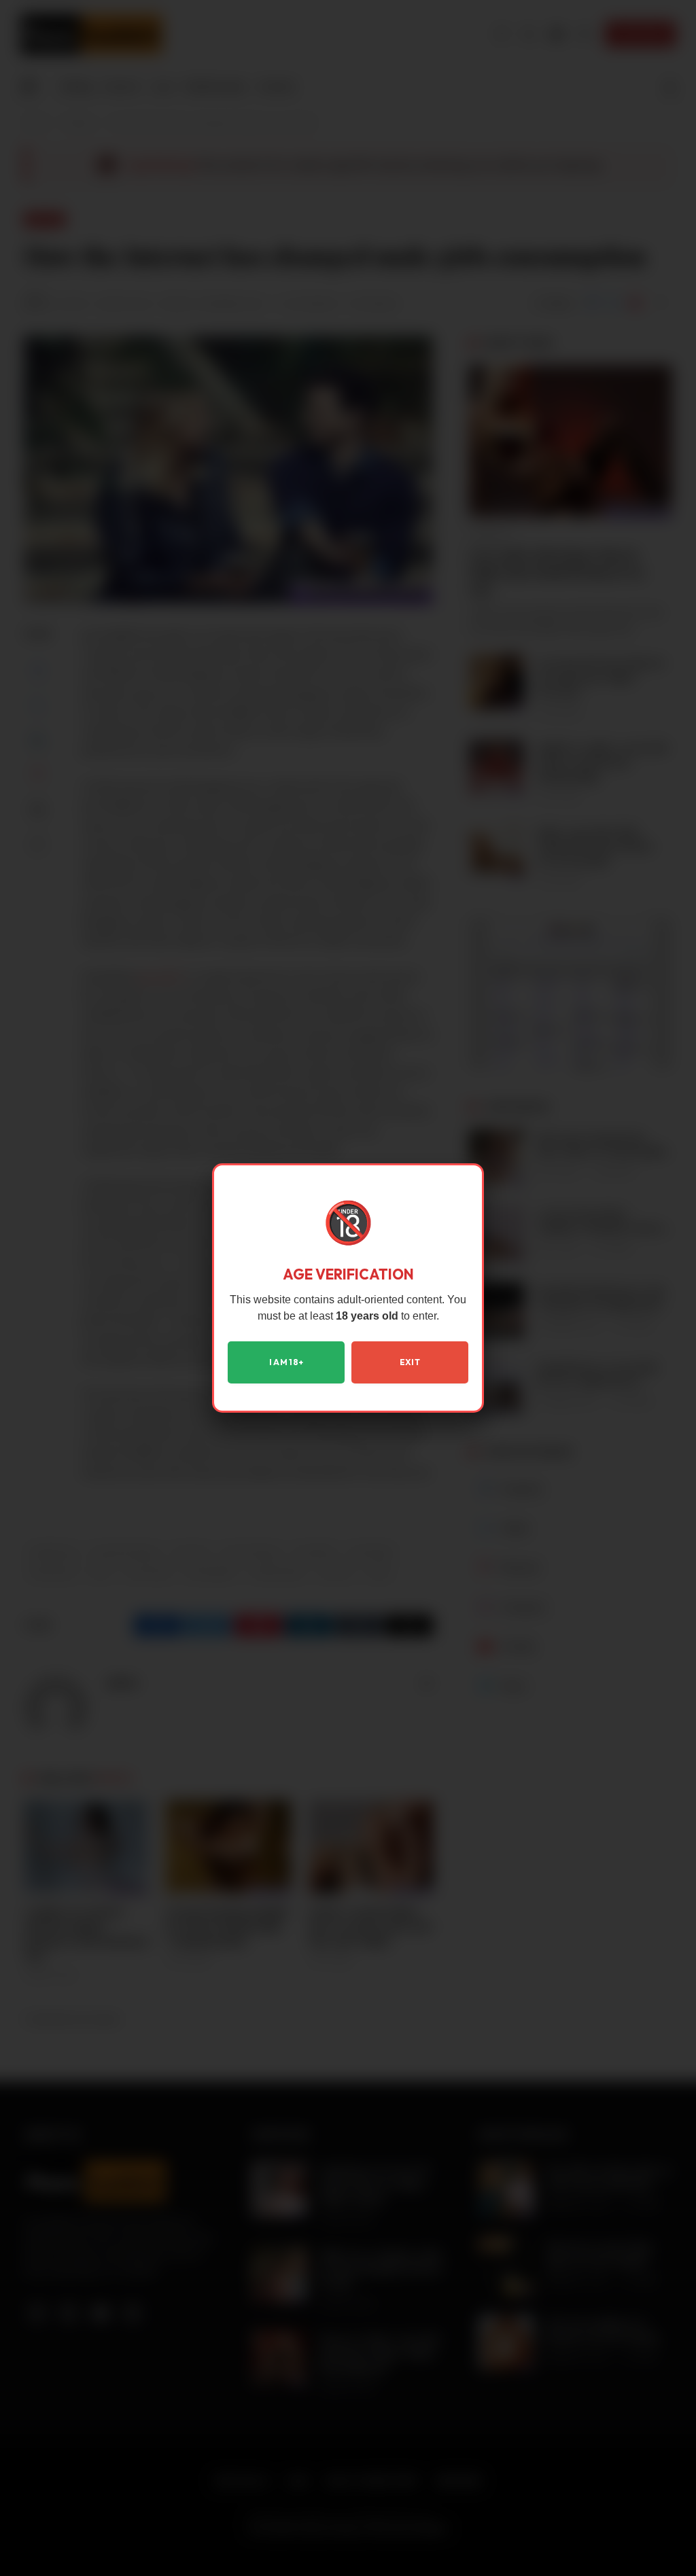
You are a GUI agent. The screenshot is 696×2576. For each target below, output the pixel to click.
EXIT (410, 1362)
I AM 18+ (286, 1362)
